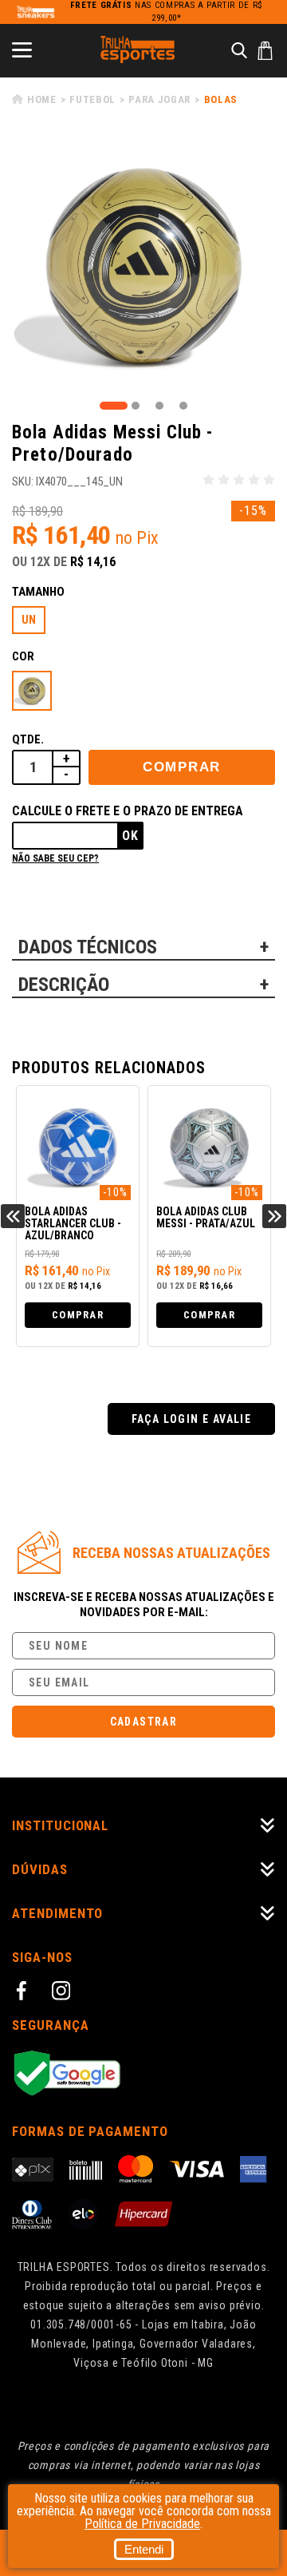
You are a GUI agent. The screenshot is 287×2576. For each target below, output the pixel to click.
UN (29, 620)
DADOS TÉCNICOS (88, 947)
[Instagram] (64, 1993)
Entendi (144, 2549)
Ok (130, 836)
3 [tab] (159, 406)
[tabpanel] (143, 266)
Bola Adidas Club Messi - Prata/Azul (144, 1218)
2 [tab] (136, 406)
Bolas (221, 99)
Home (42, 99)
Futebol (92, 99)
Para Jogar (159, 99)
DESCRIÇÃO (64, 985)
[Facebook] (24, 1993)
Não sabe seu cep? (55, 858)
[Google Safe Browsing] (143, 2074)
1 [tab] (114, 406)
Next (274, 1216)
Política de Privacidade (142, 2524)
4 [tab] (183, 406)
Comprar (182, 767)
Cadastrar (144, 1722)
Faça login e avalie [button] (192, 1419)
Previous (13, 1216)
